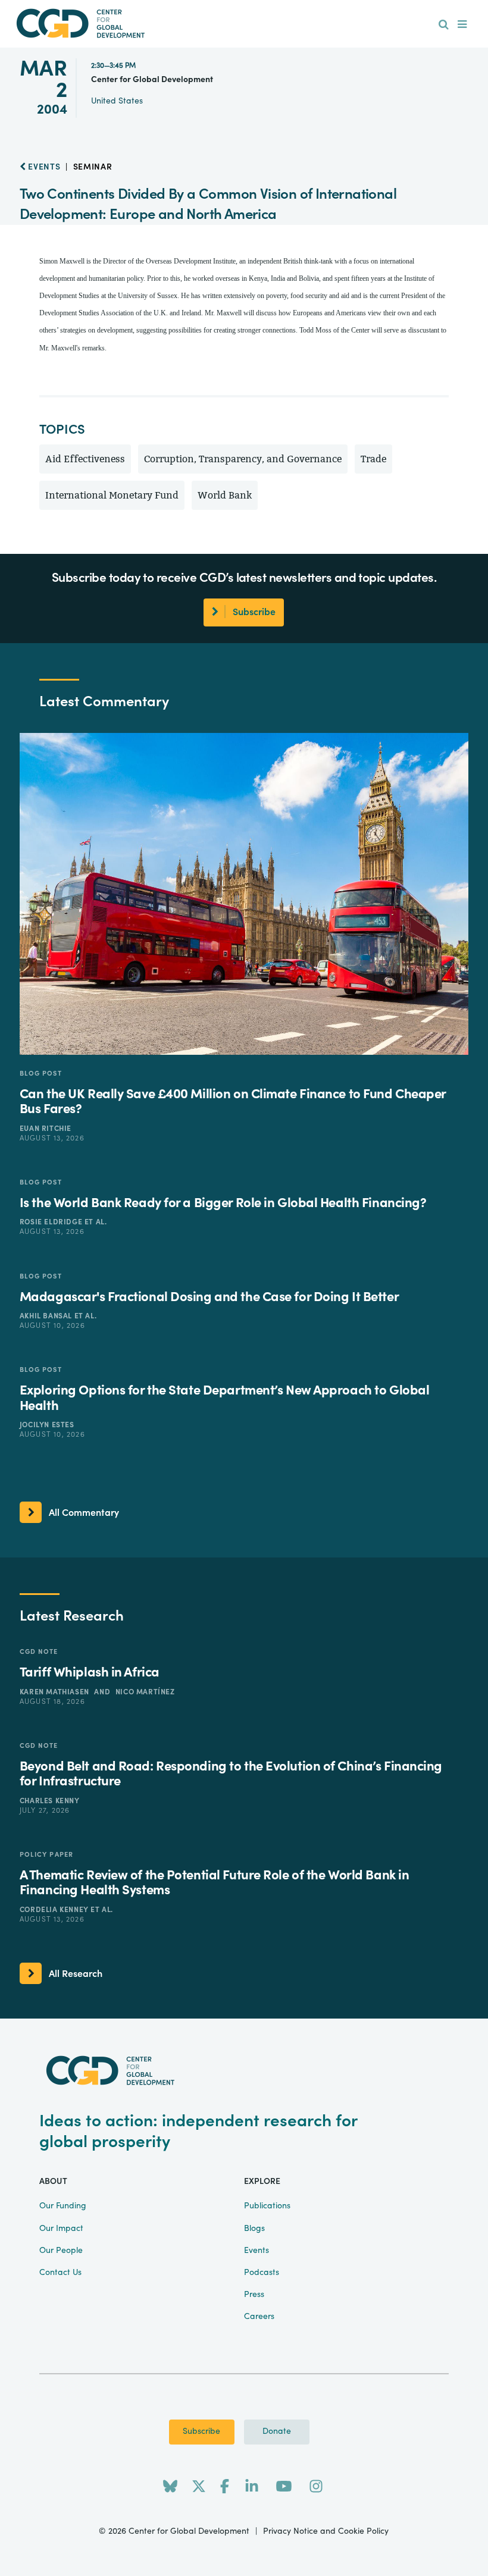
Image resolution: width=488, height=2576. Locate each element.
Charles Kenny (50, 1801)
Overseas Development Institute (191, 261)
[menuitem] (444, 25)
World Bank (225, 495)
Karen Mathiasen (56, 1692)
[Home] (244, 23)
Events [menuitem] (256, 2251)
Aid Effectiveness (85, 459)
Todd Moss (315, 330)
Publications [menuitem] (267, 2206)
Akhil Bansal (47, 1316)
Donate (277, 2431)
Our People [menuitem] (61, 2251)
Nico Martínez (145, 1692)
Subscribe (201, 2431)
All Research (76, 1974)
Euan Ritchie (46, 1129)
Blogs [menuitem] (254, 2229)
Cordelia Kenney (55, 1910)
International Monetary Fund (112, 495)
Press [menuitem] (254, 2295)
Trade (373, 459)
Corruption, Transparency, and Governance (243, 459)
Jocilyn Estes (47, 1425)
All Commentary (84, 1513)
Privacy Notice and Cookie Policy (326, 2531)
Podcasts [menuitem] (262, 2273)
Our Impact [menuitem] (61, 2229)
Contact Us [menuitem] (60, 2273)
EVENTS (43, 167)
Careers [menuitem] (259, 2317)
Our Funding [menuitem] (63, 2206)
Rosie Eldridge (52, 1222)
